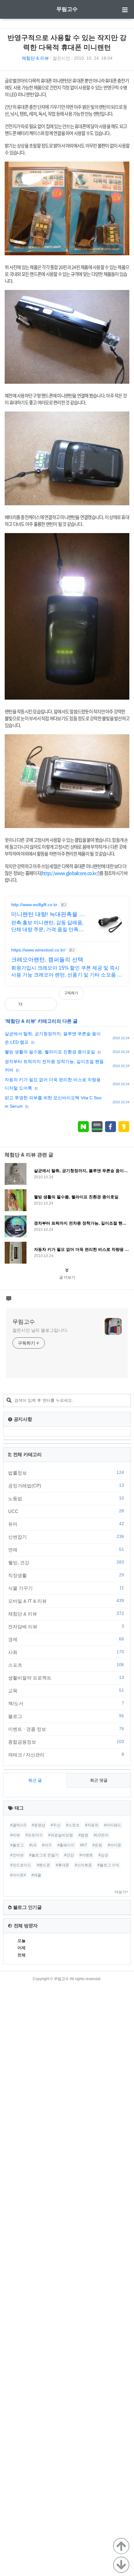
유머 (66, 1524)
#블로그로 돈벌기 (44, 1855)
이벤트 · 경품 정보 (66, 1729)
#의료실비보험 (61, 1835)
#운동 (97, 1845)
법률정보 (66, 1473)
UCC (66, 1511)
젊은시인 (61, 58)
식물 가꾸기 (66, 1588)
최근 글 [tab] (35, 1780)
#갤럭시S (18, 1825)
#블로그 (17, 1845)
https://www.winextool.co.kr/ (38, 950)
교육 (66, 1690)
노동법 (66, 1498)
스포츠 (66, 1665)
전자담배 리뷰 (66, 1626)
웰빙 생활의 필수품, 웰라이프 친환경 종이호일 (50, 1052)
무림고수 (67, 9)
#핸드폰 (43, 1865)
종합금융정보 (66, 1742)
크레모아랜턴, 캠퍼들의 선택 (47, 960)
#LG (33, 1845)
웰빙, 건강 (66, 1562)
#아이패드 (113, 1825)
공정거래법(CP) (66, 1485)
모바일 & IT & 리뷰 (66, 1601)
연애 (66, 1550)
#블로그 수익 (108, 1865)
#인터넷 (17, 1855)
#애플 (36, 1875)
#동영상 (38, 1825)
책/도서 (66, 1703)
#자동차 (92, 1825)
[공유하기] (34, 1004)
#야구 (47, 1845)
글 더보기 (67, 1277)
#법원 (83, 1835)
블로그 (66, 1716)
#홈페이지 (66, 1845)
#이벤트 (86, 1855)
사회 (66, 1652)
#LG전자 (101, 1835)
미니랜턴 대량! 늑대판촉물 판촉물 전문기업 (48, 915)
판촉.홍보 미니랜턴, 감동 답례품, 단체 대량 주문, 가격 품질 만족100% (47, 926)
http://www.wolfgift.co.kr (34, 905)
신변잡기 (66, 1537)
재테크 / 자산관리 (66, 1755)
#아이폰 (115, 1845)
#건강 (69, 1855)
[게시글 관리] (47, 1004)
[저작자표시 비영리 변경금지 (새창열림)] (121, 996)
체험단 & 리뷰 (35, 58)
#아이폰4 (18, 1875)
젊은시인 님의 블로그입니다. (40, 1330)
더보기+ (121, 1892)
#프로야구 (34, 1835)
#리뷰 (15, 1835)
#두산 (56, 1825)
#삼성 (103, 1855)
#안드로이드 (21, 1865)
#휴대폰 (62, 1865)
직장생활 (66, 1575)
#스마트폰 (83, 1865)
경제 (66, 1639)
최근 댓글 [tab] (99, 1780)
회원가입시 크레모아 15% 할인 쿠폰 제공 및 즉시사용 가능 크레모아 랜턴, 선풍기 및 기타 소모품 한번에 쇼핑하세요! (67, 972)
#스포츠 (73, 1825)
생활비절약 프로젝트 (66, 1678)
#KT (84, 1845)
